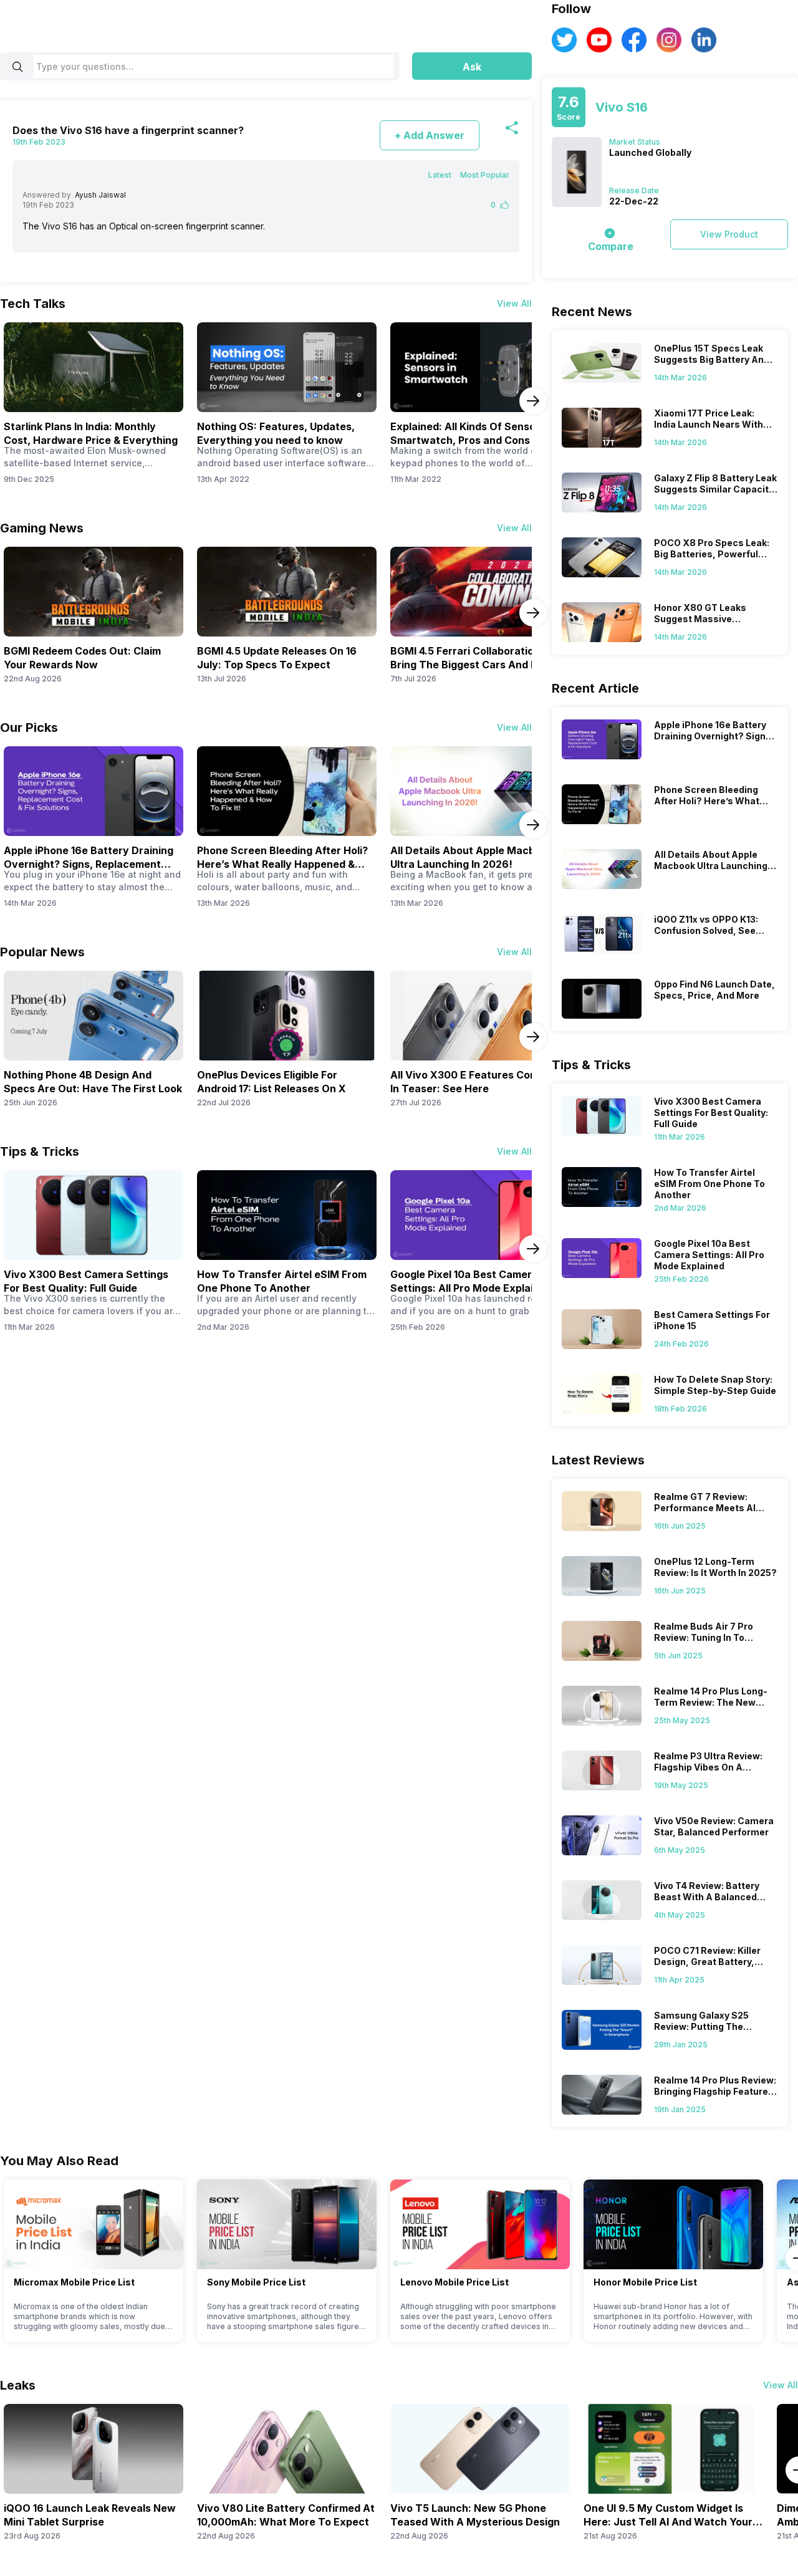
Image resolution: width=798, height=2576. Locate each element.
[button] (472, 66)
